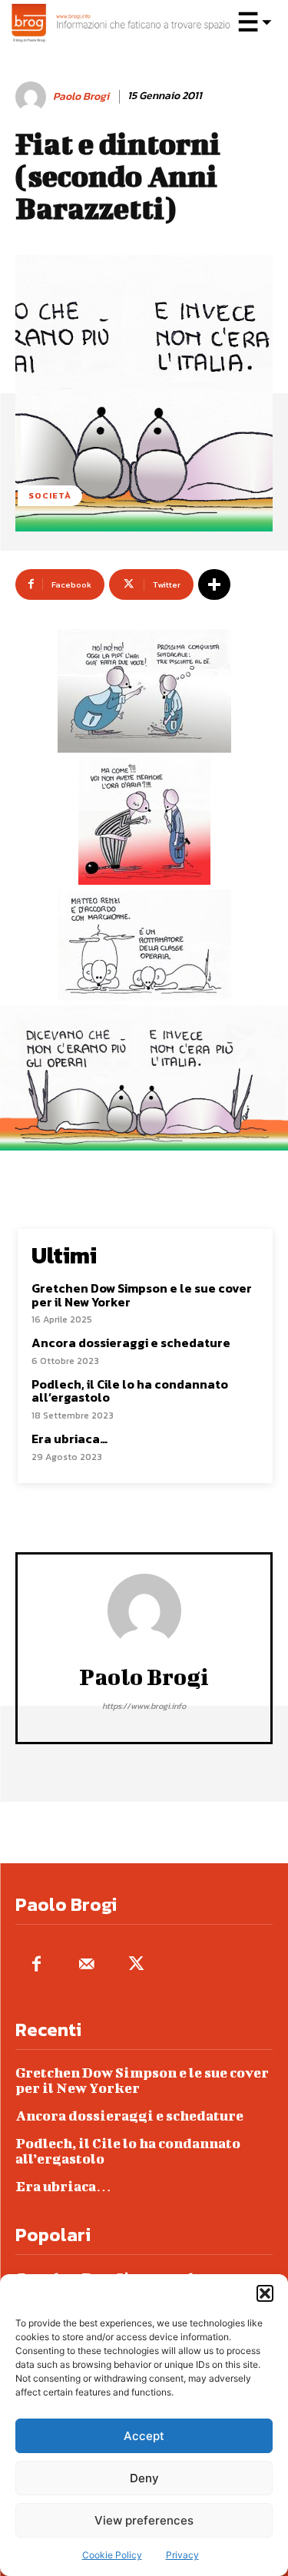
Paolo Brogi (81, 97)
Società (50, 495)
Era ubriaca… (70, 1439)
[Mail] (86, 1965)
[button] (265, 2293)
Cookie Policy (112, 2555)
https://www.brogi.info (144, 1706)
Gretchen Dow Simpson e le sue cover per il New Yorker (142, 1295)
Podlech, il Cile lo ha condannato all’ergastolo (130, 1391)
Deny (144, 2478)
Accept (144, 2436)
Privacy (182, 2555)
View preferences (144, 2520)
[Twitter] (136, 1965)
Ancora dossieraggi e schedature (131, 1343)
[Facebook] (36, 1965)
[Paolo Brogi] (33, 97)
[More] (214, 584)
